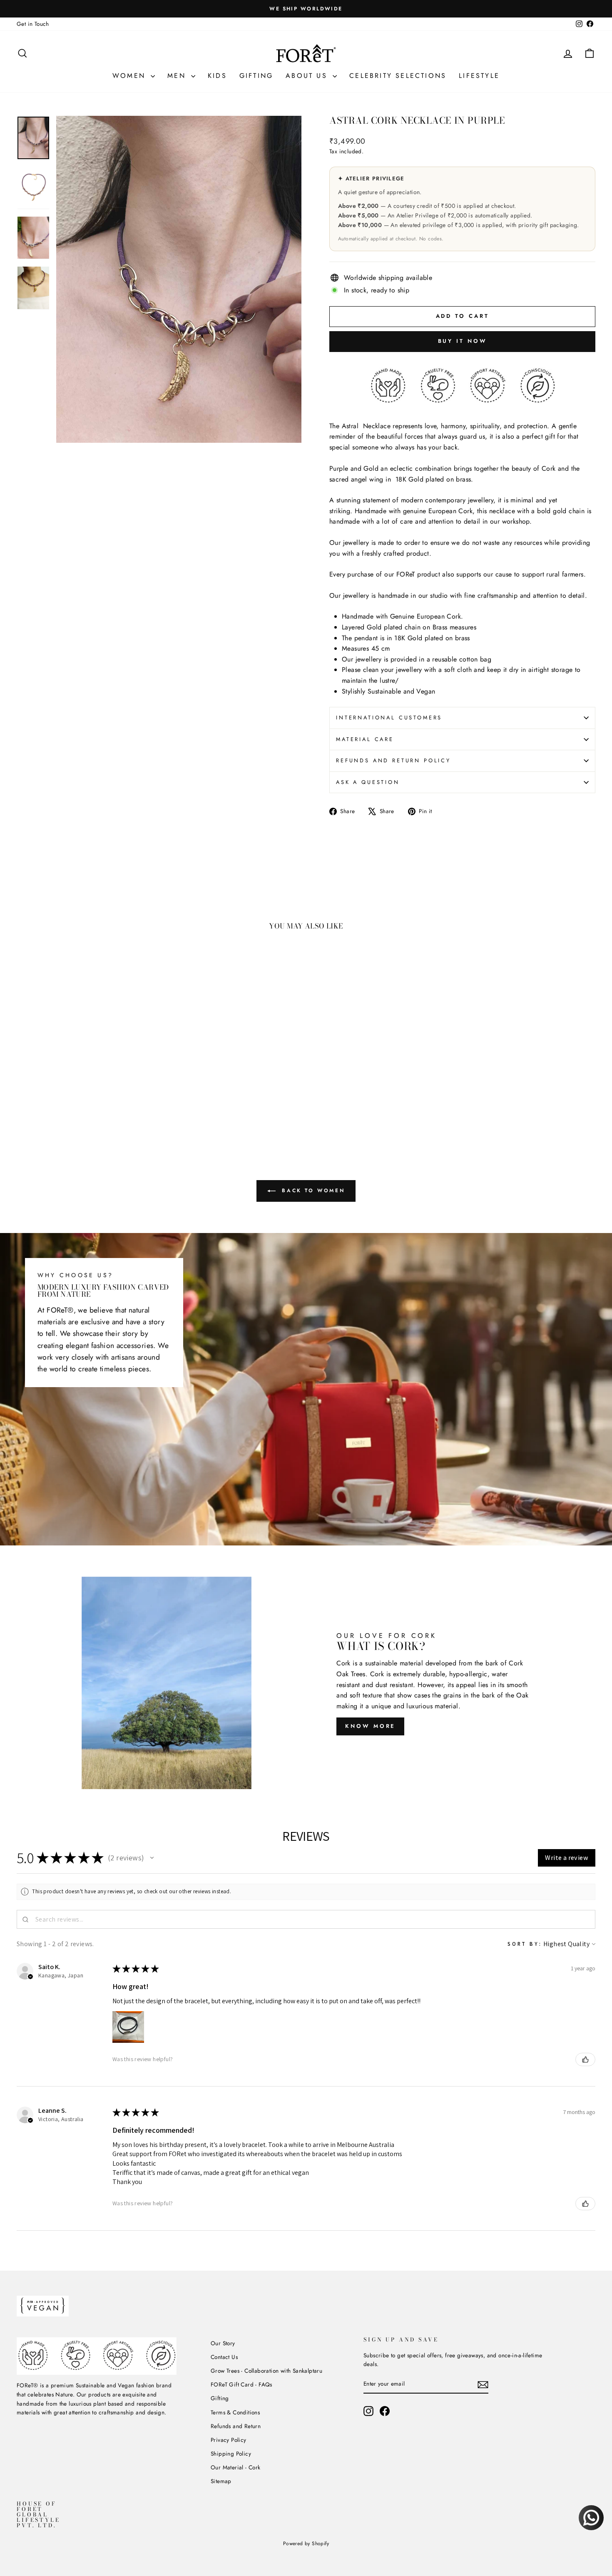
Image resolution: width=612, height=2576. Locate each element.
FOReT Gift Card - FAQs (241, 2384)
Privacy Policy (229, 2440)
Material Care (365, 739)
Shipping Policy (231, 2454)
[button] (152, 1858)
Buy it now (463, 341)
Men (178, 76)
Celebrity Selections (398, 76)
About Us (308, 76)
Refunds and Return (236, 2426)
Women (131, 76)
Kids (217, 76)
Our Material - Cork (236, 2467)
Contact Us (224, 2357)
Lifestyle (479, 76)
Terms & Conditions (235, 2412)
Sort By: (525, 1944)
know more (370, 1726)
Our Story (223, 2343)
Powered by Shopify (306, 2544)
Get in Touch (33, 24)
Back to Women (312, 1191)
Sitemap (221, 2481)
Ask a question (368, 782)
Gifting (256, 76)
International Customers (389, 718)
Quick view (85, 1078)
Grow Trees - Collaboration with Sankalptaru (266, 2371)
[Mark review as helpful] (585, 2059)
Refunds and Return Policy (393, 760)
